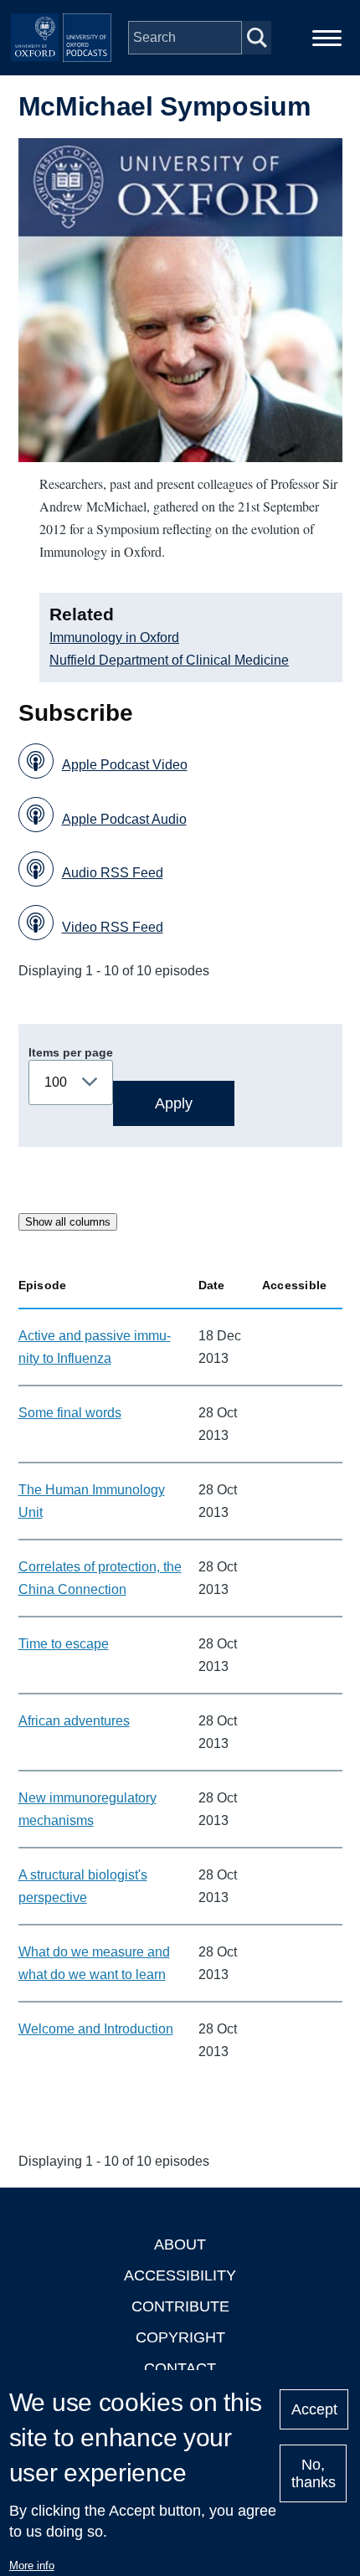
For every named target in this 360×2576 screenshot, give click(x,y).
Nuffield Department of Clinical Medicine (169, 660)
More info (32, 2566)
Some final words (70, 1413)
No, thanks (314, 2473)
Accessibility (180, 2275)
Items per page (71, 1052)
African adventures (74, 1721)
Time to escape (64, 1644)
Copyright (180, 2337)
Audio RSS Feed (113, 873)
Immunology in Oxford (114, 638)
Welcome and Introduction (96, 2029)
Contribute (180, 2306)
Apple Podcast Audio (124, 819)
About (180, 2244)
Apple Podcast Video (125, 765)
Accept (314, 2409)
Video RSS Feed (113, 927)
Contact (180, 2368)
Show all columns (68, 1222)
